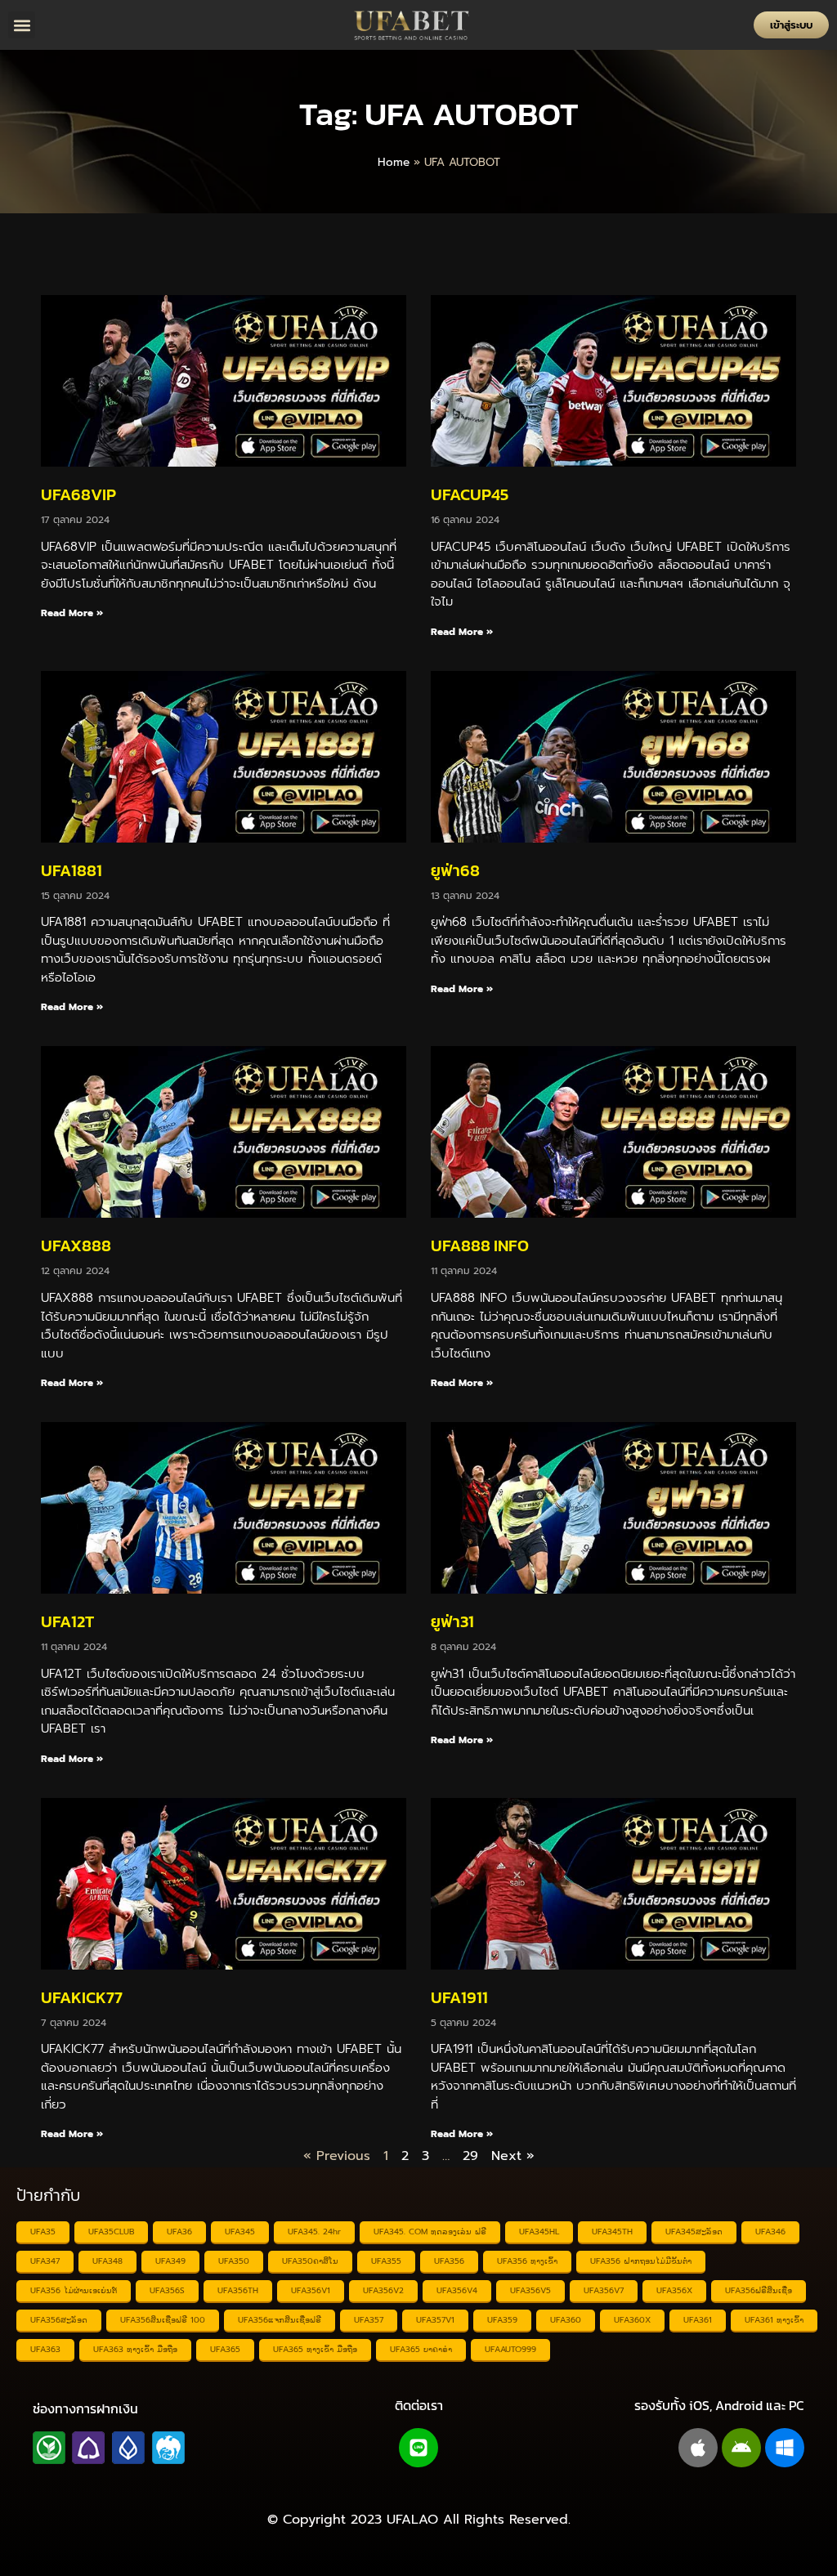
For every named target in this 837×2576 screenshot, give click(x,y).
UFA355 (386, 2261)
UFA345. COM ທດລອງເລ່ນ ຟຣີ (430, 2232)
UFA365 (225, 2349)
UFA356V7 (604, 2290)
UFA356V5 (530, 2290)
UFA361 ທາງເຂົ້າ (774, 2320)
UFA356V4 (457, 2290)
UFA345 (240, 2232)
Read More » (72, 613)
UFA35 (43, 2232)
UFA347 (45, 2261)
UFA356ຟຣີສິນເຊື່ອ (759, 2290)
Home (394, 162)
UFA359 (502, 2320)
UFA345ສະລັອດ (694, 2232)
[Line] (418, 2448)
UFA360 (566, 2320)
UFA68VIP (78, 494)
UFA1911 (459, 1997)
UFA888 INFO (480, 1246)
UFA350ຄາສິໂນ (310, 2261)
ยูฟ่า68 (455, 870)
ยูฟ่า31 (452, 1621)
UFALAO (412, 2520)
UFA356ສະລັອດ (59, 2320)
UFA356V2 (383, 2290)
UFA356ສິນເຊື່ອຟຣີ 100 (163, 2320)
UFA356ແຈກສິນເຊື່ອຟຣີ (280, 2320)
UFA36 (179, 2232)
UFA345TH (612, 2232)
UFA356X (674, 2290)
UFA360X (632, 2320)
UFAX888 (76, 1246)
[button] (22, 25)
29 (470, 2156)
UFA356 (449, 2261)
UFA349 (170, 2261)
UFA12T (67, 1621)
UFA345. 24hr (314, 2232)
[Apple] (698, 2448)
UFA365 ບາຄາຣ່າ (421, 2349)
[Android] (741, 2448)
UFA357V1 (435, 2320)
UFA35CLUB (111, 2232)
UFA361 (698, 2320)
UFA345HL (539, 2232)
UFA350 (234, 2261)
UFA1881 (72, 870)
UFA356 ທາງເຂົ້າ (527, 2261)
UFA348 (107, 2261)
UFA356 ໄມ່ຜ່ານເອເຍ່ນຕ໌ (74, 2290)
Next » (513, 2156)
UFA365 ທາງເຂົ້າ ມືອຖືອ (315, 2349)
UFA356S (167, 2290)
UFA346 (770, 2232)
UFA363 (45, 2349)
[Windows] (785, 2448)
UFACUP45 (470, 494)
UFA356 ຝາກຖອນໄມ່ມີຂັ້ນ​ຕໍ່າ (641, 2261)
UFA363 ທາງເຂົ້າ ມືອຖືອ (135, 2349)
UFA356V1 (311, 2290)
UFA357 (369, 2320)
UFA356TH (238, 2290)
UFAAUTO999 (510, 2349)
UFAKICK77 (82, 1997)
